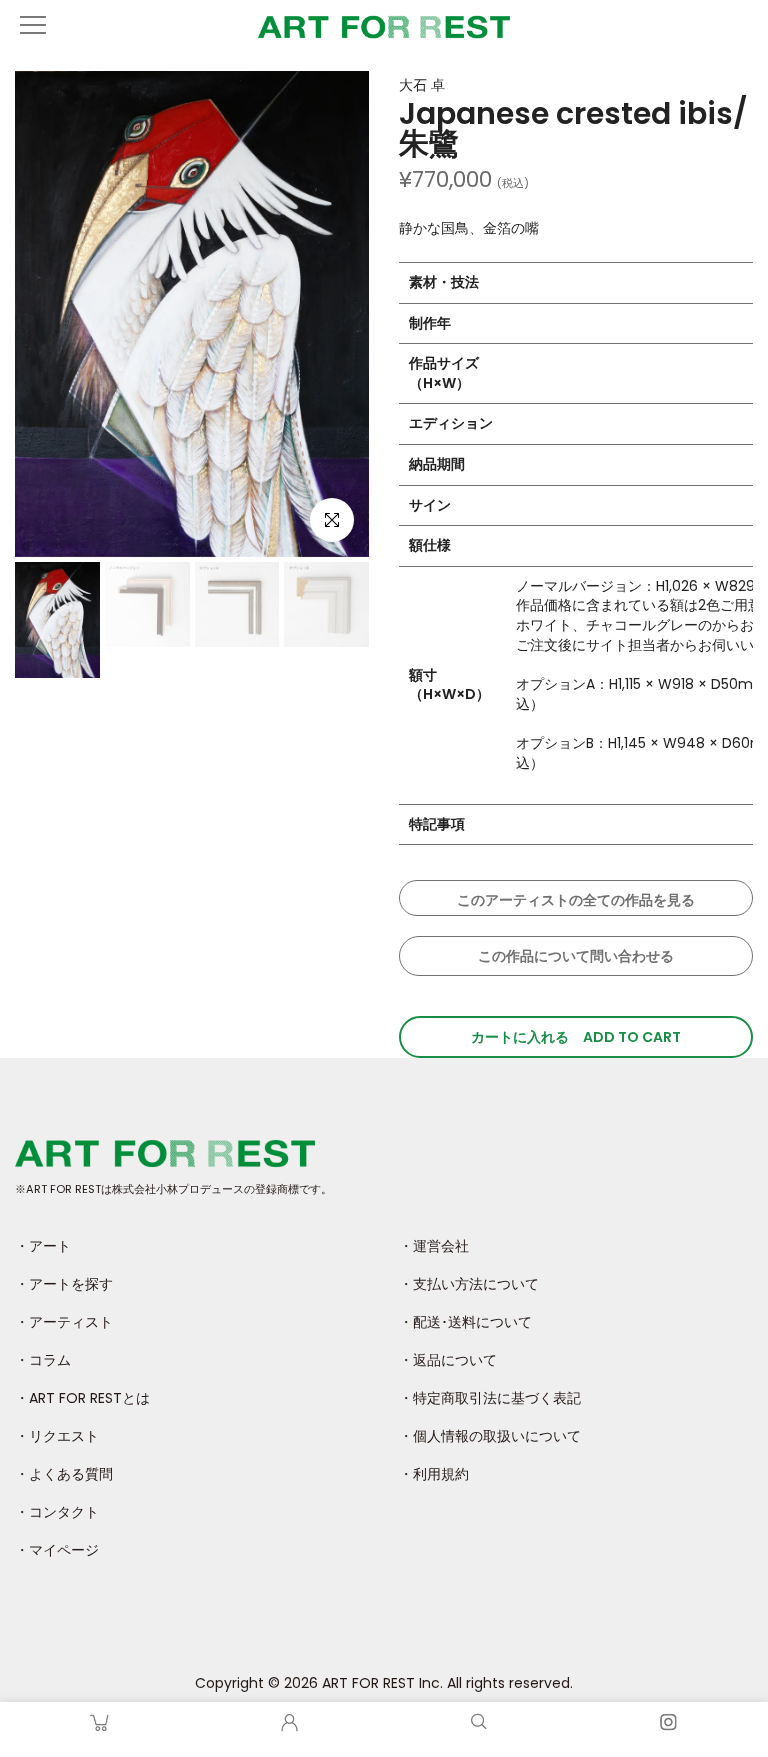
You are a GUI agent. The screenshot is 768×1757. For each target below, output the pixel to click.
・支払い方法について (469, 1284)
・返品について (448, 1360)
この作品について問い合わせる (576, 956)
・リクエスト (57, 1436)
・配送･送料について (465, 1322)
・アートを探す (64, 1284)
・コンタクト (57, 1512)
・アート (43, 1246)
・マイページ (57, 1550)
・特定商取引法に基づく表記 (490, 1398)
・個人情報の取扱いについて (490, 1436)
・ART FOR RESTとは (82, 1398)
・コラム (43, 1360)
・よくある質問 (64, 1474)
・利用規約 (434, 1474)
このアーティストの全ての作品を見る (576, 900)
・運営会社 (434, 1246)
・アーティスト (64, 1322)
